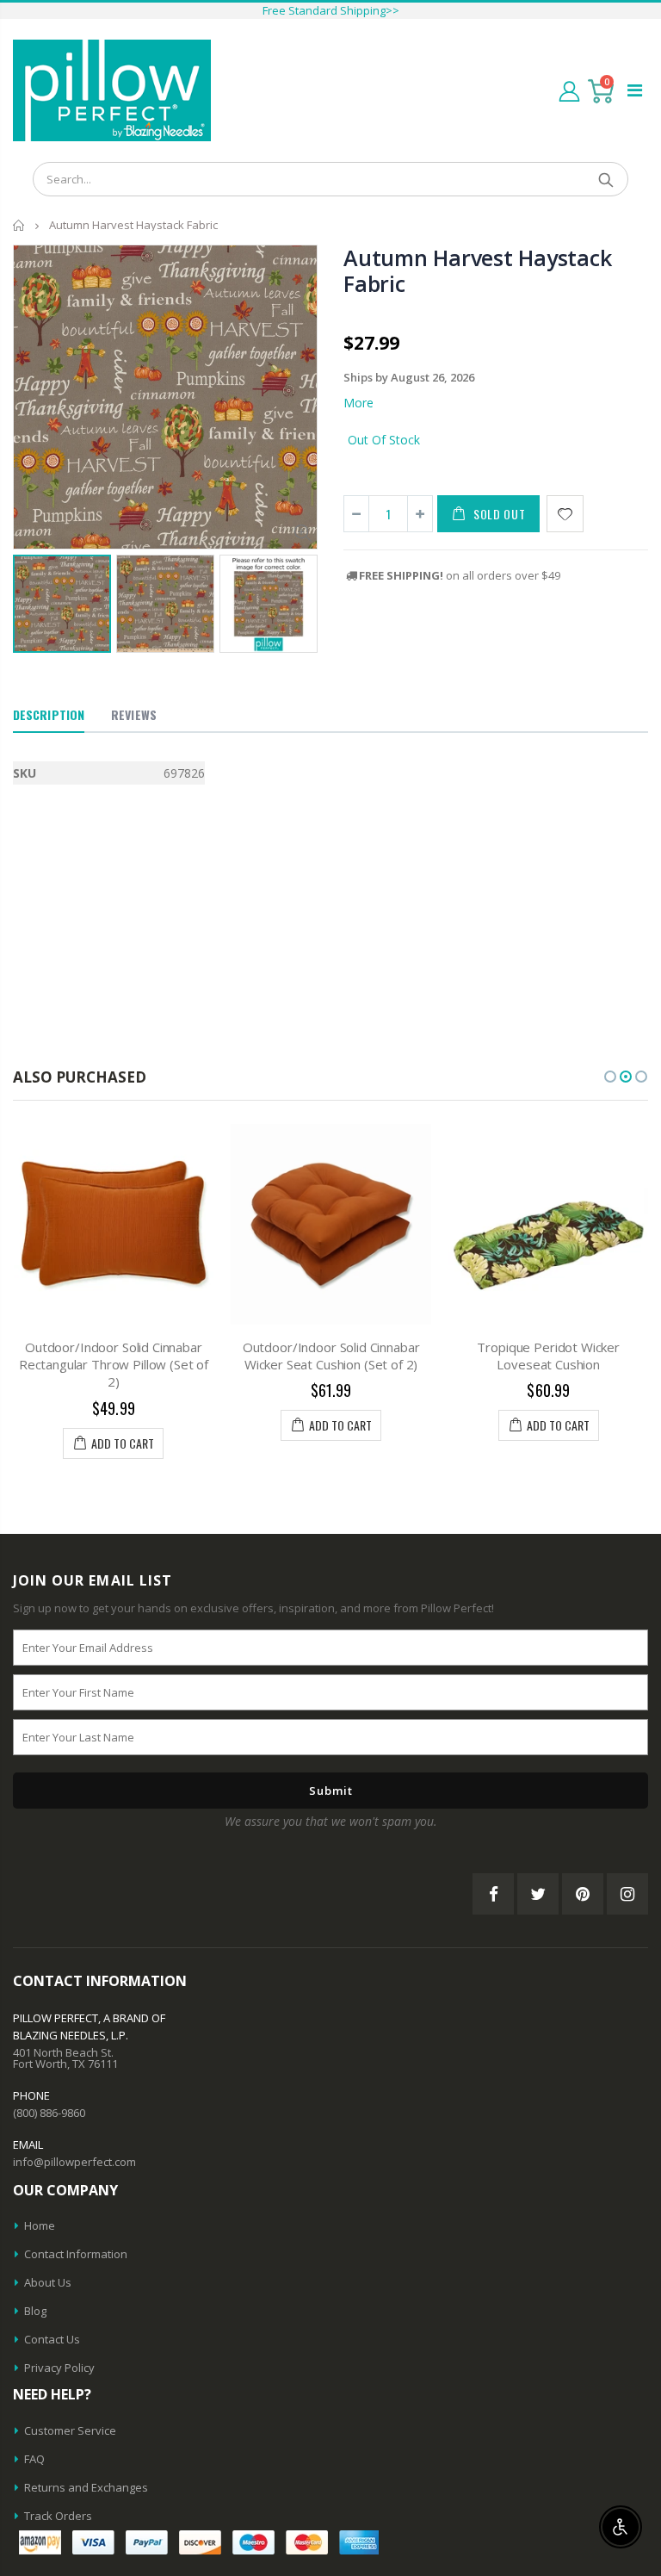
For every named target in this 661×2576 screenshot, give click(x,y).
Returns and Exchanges (86, 2487)
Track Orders (58, 2516)
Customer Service (70, 2430)
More (358, 403)
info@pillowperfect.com (74, 2162)
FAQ (34, 2459)
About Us (48, 2282)
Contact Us (52, 2339)
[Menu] (635, 90)
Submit (331, 1791)
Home (19, 225)
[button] (610, 1077)
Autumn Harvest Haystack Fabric (477, 270)
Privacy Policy (59, 2368)
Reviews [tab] (134, 714)
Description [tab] (49, 714)
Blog (35, 2311)
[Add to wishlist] (565, 514)
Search (606, 179)
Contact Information (76, 2254)
